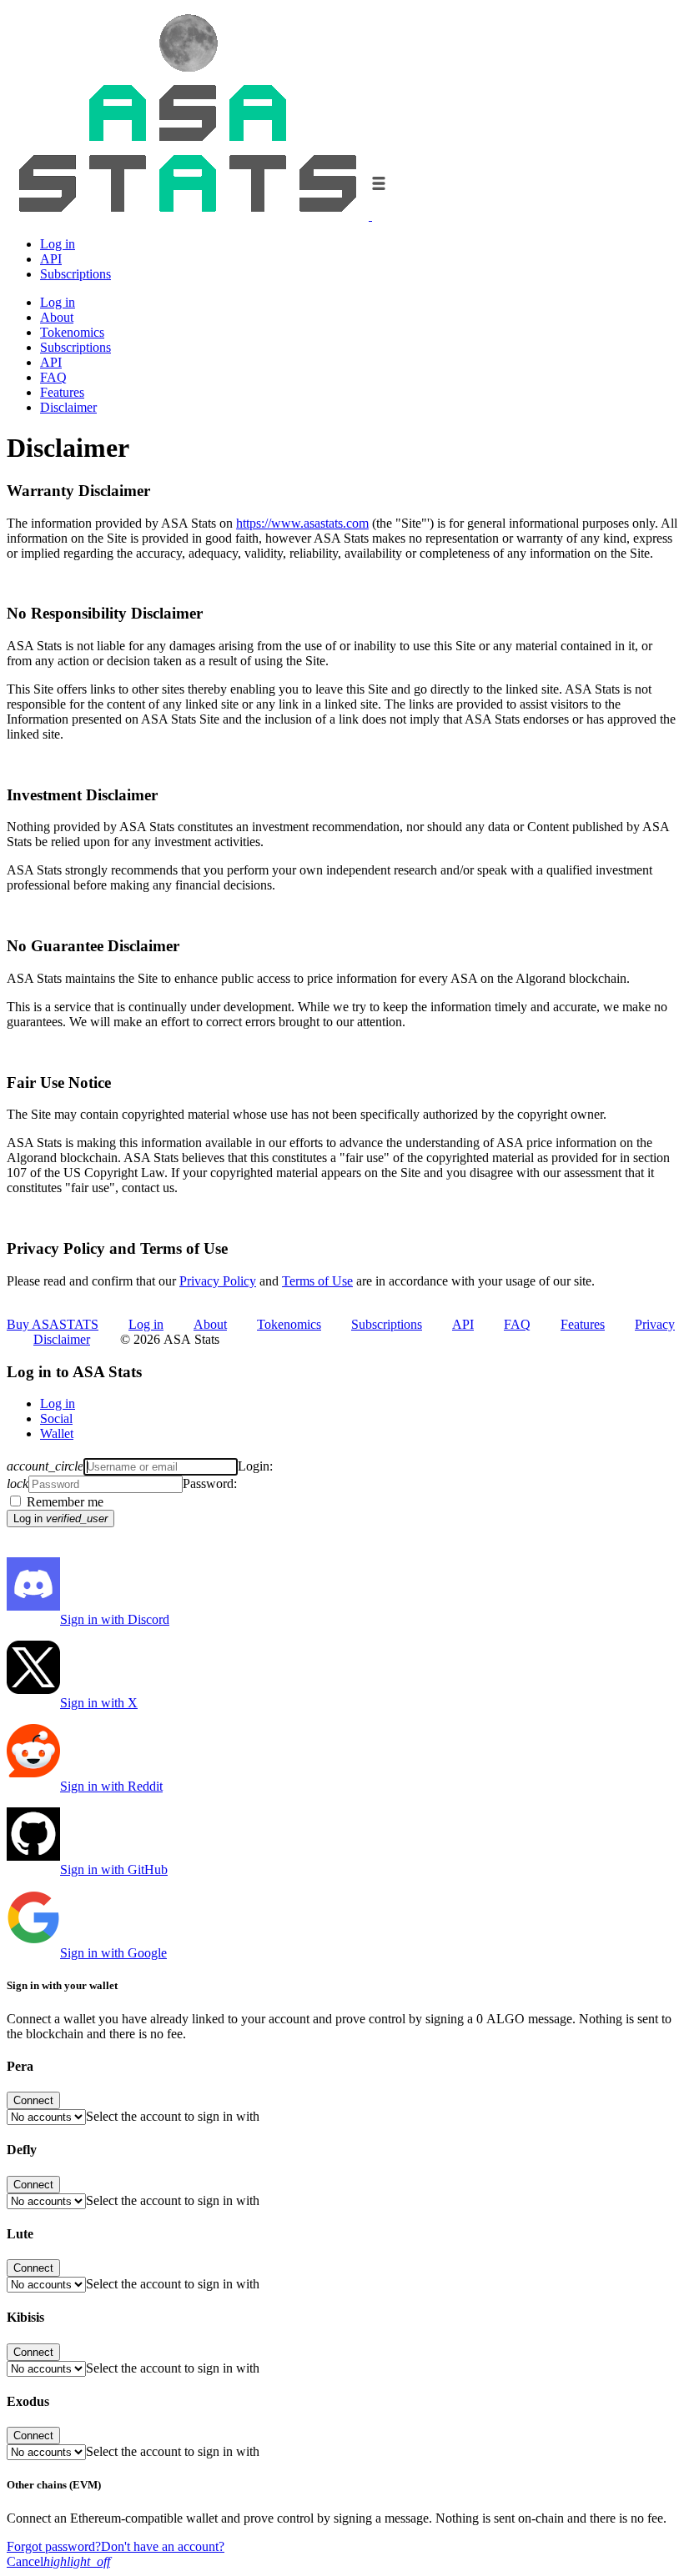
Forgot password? (54, 2546)
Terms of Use (317, 1281)
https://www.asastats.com (302, 523)
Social (56, 1418)
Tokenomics (72, 332)
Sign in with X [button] (99, 1703)
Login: (255, 1466)
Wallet (57, 1433)
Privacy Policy (218, 1281)
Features (62, 392)
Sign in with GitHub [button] (114, 1869)
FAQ (53, 377)
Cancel (58, 2561)
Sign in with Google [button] (113, 1953)
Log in (58, 244)
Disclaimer (68, 407)
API (51, 259)
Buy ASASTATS (53, 1324)
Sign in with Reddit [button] (111, 1786)
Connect (33, 2100)
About (57, 317)
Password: (210, 1483)
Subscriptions (75, 274)
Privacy (655, 1324)
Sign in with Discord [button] (115, 1619)
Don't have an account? (163, 2546)
